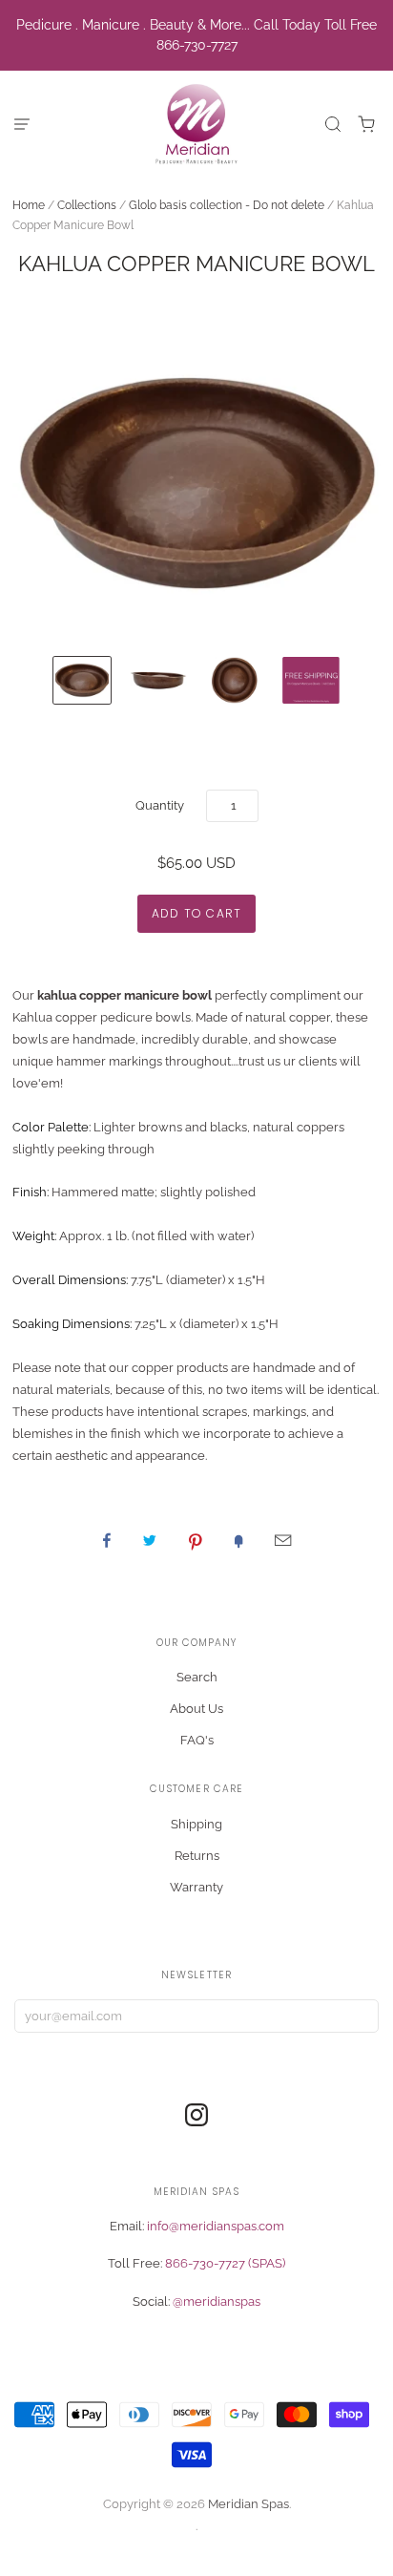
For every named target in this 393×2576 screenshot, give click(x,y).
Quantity (160, 805)
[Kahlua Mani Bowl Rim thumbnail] (158, 680)
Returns (197, 1856)
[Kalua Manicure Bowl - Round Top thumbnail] (235, 680)
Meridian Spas (248, 2504)
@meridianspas (217, 2302)
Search (197, 1677)
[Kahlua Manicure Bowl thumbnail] (82, 680)
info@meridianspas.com (216, 2226)
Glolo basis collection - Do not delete (227, 205)
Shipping (196, 1824)
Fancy (238, 1540)
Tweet (150, 1540)
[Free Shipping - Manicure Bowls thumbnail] (311, 680)
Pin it (196, 1540)
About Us (196, 1709)
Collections (87, 205)
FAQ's (197, 1740)
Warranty (196, 1887)
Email (283, 1540)
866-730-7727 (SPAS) (225, 2263)
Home (29, 205)
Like (107, 1540)
